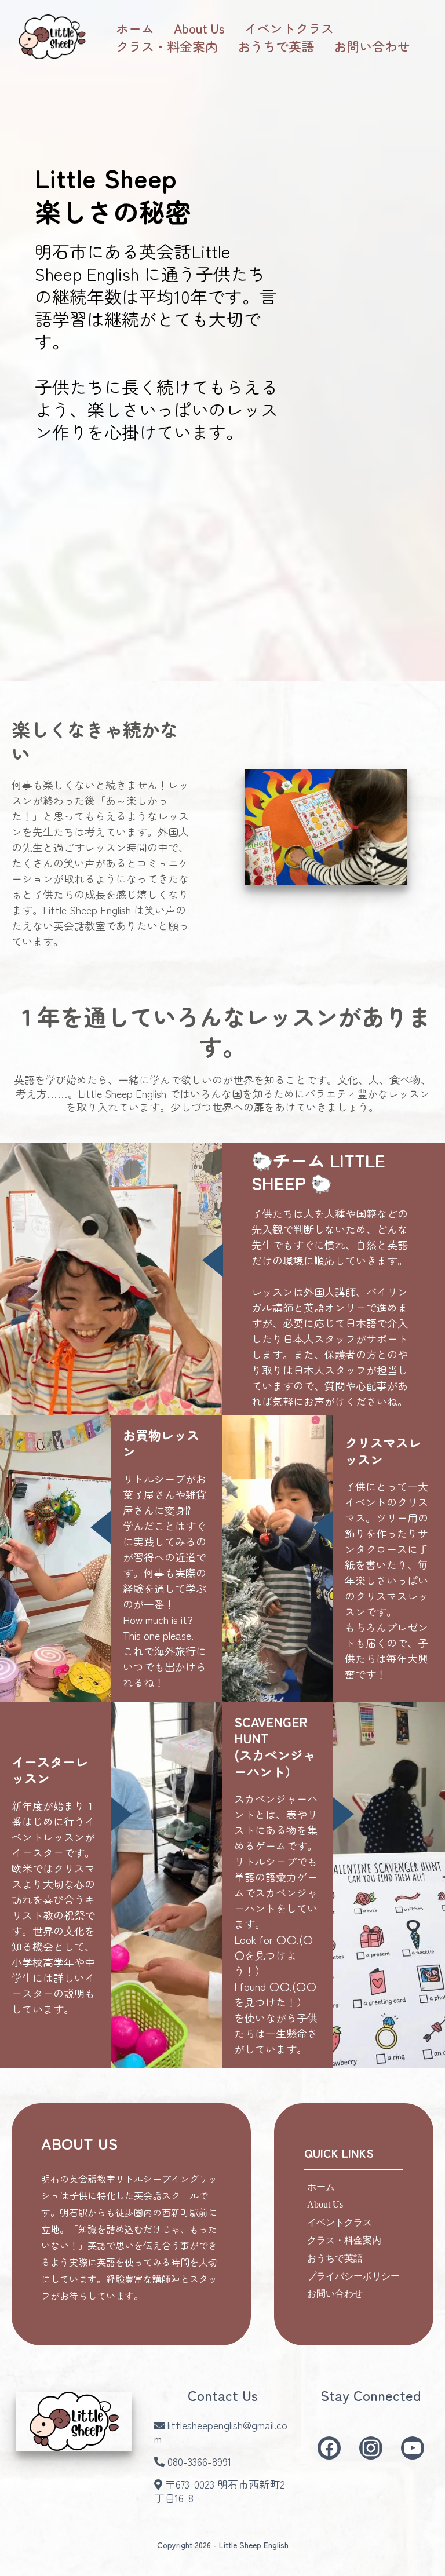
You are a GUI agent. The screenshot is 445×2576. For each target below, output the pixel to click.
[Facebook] (329, 2448)
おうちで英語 (276, 46)
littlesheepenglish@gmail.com (221, 2432)
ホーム (135, 28)
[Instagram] (371, 2448)
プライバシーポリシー (353, 2276)
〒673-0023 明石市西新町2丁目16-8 (220, 2491)
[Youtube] (413, 2448)
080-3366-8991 (199, 2461)
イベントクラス (289, 28)
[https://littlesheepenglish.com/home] (52, 37)
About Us (199, 28)
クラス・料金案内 (167, 46)
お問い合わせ (372, 46)
